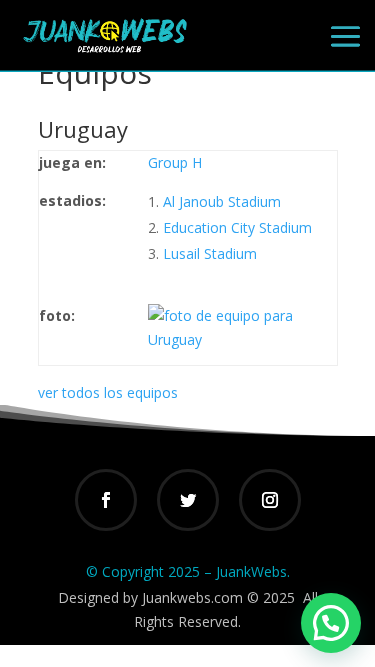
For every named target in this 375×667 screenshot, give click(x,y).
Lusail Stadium (210, 253)
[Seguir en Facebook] (106, 500)
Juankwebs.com (192, 597)
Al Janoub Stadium (222, 201)
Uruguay (83, 129)
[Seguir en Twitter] (188, 500)
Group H (175, 162)
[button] (331, 623)
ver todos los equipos (108, 392)
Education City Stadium (237, 227)
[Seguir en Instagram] (270, 500)
